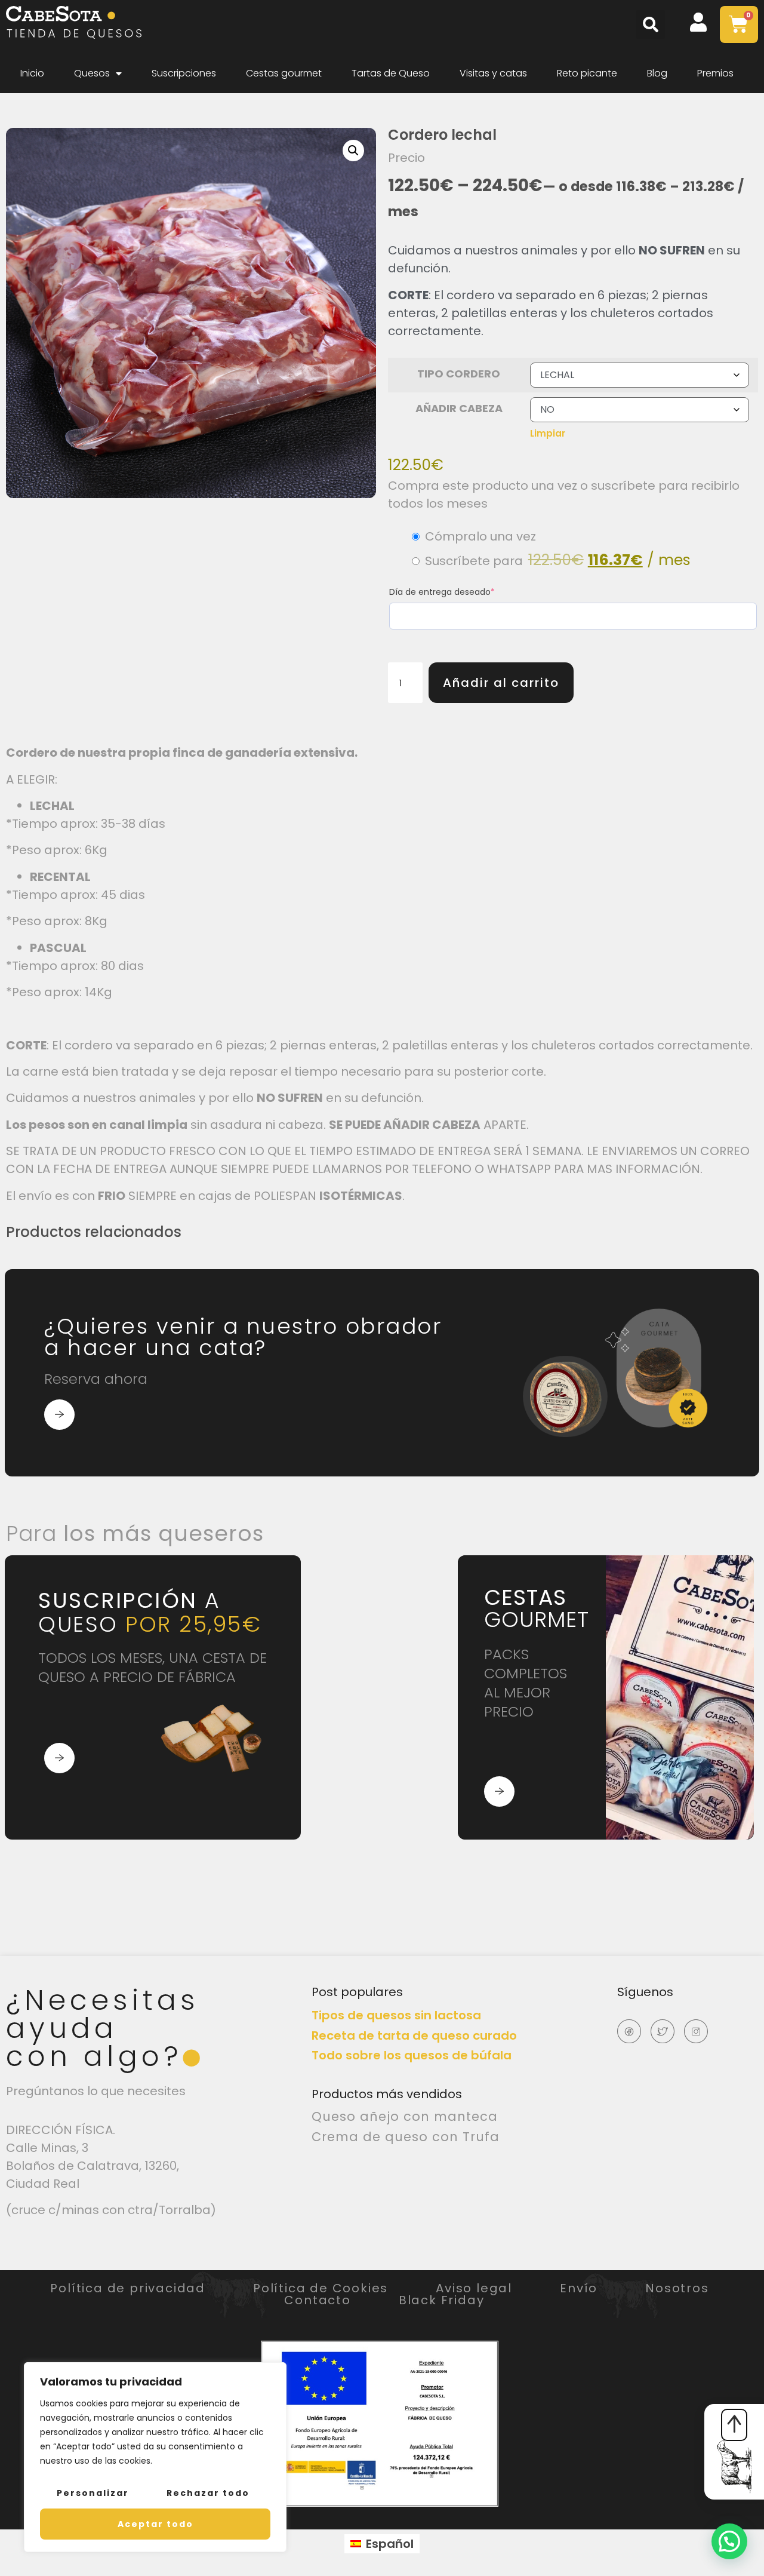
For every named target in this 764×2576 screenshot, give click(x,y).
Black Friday (442, 2300)
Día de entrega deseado (442, 592)
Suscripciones (184, 73)
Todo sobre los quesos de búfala (412, 2055)
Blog (657, 73)
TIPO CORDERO (459, 374)
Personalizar (93, 2493)
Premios (715, 73)
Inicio (32, 73)
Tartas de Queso (391, 73)
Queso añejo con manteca (405, 2116)
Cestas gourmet (284, 73)
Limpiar (548, 433)
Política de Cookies (321, 2288)
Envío (579, 2288)
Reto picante (587, 73)
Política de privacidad (128, 2288)
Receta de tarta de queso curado (414, 2035)
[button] (651, 24)
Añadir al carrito (501, 683)
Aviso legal (474, 2288)
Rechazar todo (208, 2493)
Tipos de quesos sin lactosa (396, 2015)
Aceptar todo (155, 2524)
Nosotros (677, 2288)
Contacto (317, 2300)
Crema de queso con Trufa (406, 2137)
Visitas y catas (493, 73)
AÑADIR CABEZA (459, 408)
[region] (155, 2457)
